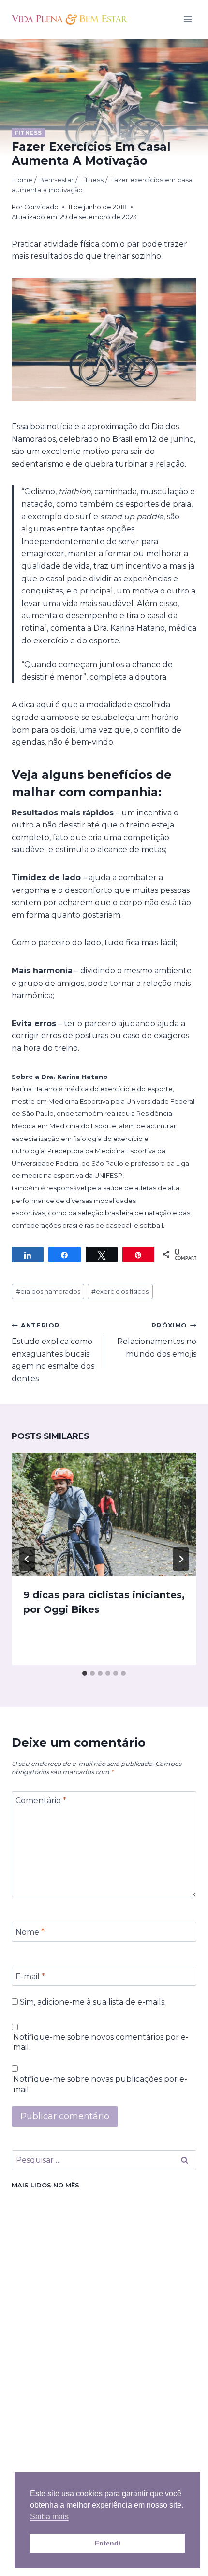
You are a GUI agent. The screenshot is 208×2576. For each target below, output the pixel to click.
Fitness (28, 133)
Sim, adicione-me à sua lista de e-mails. (92, 2002)
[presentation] (104, 1515)
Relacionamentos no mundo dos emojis (157, 1340)
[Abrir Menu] (187, 19)
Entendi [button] (108, 2543)
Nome (30, 1932)
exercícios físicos (120, 1291)
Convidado (41, 207)
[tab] (85, 1673)
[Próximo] (181, 1559)
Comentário (41, 1801)
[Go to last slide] (27, 1559)
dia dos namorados (48, 1291)
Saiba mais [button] (49, 2517)
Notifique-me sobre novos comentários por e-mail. (101, 2042)
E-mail (30, 1976)
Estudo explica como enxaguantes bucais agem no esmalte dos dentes (53, 1352)
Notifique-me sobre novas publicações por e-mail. (100, 2084)
